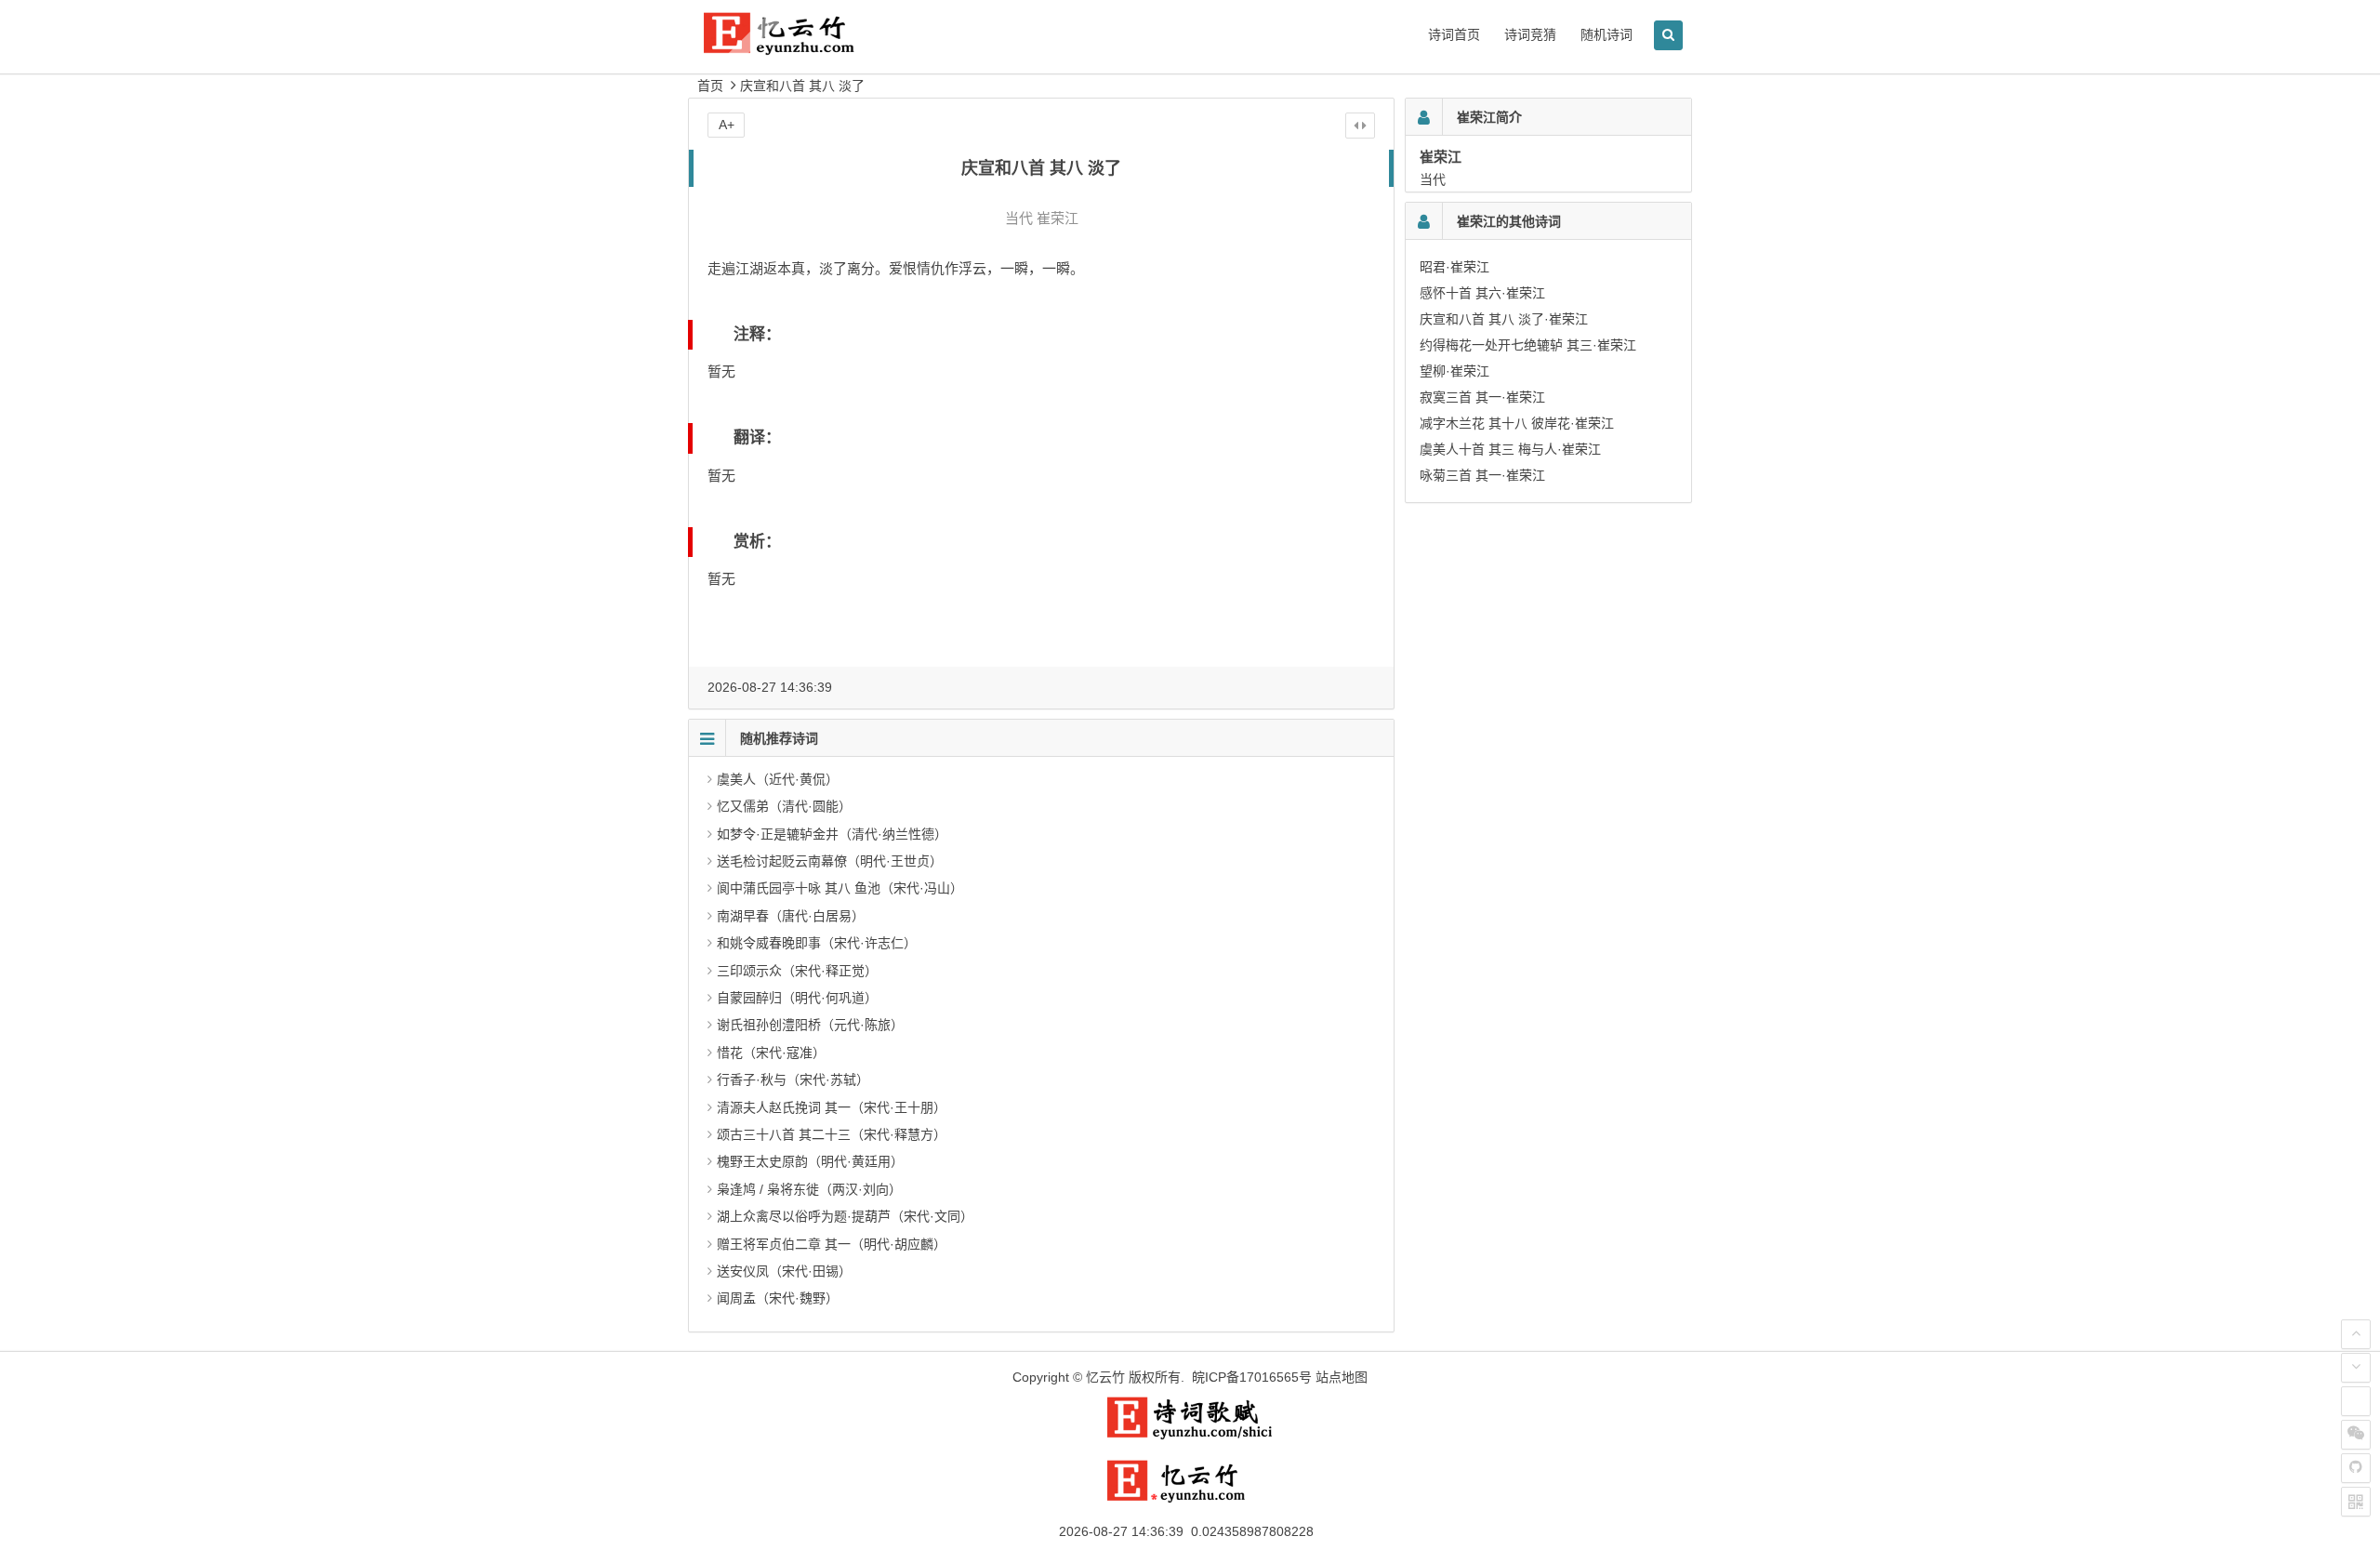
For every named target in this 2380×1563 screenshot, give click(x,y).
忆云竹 (1105, 1377)
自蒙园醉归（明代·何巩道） (797, 998)
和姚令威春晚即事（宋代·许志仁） (817, 943)
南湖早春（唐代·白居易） (791, 916)
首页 (710, 86)
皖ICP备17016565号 (1252, 1377)
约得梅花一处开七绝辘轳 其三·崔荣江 (1528, 345)
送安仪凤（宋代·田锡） (784, 1271)
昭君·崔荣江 (1454, 267)
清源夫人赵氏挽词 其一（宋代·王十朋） (832, 1107)
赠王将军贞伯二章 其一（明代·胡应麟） (832, 1244)
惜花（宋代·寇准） (771, 1053)
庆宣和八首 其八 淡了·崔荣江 (1504, 319)
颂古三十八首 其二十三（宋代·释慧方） (832, 1134)
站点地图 (1342, 1377)
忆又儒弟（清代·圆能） (784, 806)
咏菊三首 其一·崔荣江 (1482, 475)
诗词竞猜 (1530, 34)
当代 (1019, 218)
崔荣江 (1058, 218)
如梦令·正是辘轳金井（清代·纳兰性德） (832, 834)
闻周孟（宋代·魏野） (778, 1298)
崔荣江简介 (1489, 117)
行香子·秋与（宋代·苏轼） (793, 1080)
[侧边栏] (1360, 126)
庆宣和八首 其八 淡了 (802, 86)
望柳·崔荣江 (1454, 371)
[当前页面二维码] (2356, 1502)
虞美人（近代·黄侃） (778, 779)
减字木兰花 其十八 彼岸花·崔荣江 (1517, 423)
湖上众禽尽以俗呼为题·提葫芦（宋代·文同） (845, 1216)
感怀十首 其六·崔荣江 (1482, 293)
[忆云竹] (800, 48)
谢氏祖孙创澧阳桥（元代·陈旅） (810, 1025)
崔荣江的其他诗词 (1509, 221)
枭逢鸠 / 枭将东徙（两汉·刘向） (809, 1189)
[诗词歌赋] (1190, 1436)
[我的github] (2356, 1468)
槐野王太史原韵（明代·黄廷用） (810, 1161)
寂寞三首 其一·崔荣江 (1482, 397)
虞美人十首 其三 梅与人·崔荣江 (1510, 449)
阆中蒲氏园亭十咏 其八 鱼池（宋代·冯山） (840, 888)
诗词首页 (1454, 34)
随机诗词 (1606, 34)
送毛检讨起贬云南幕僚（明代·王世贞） (830, 861)
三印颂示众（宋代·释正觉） (797, 971)
